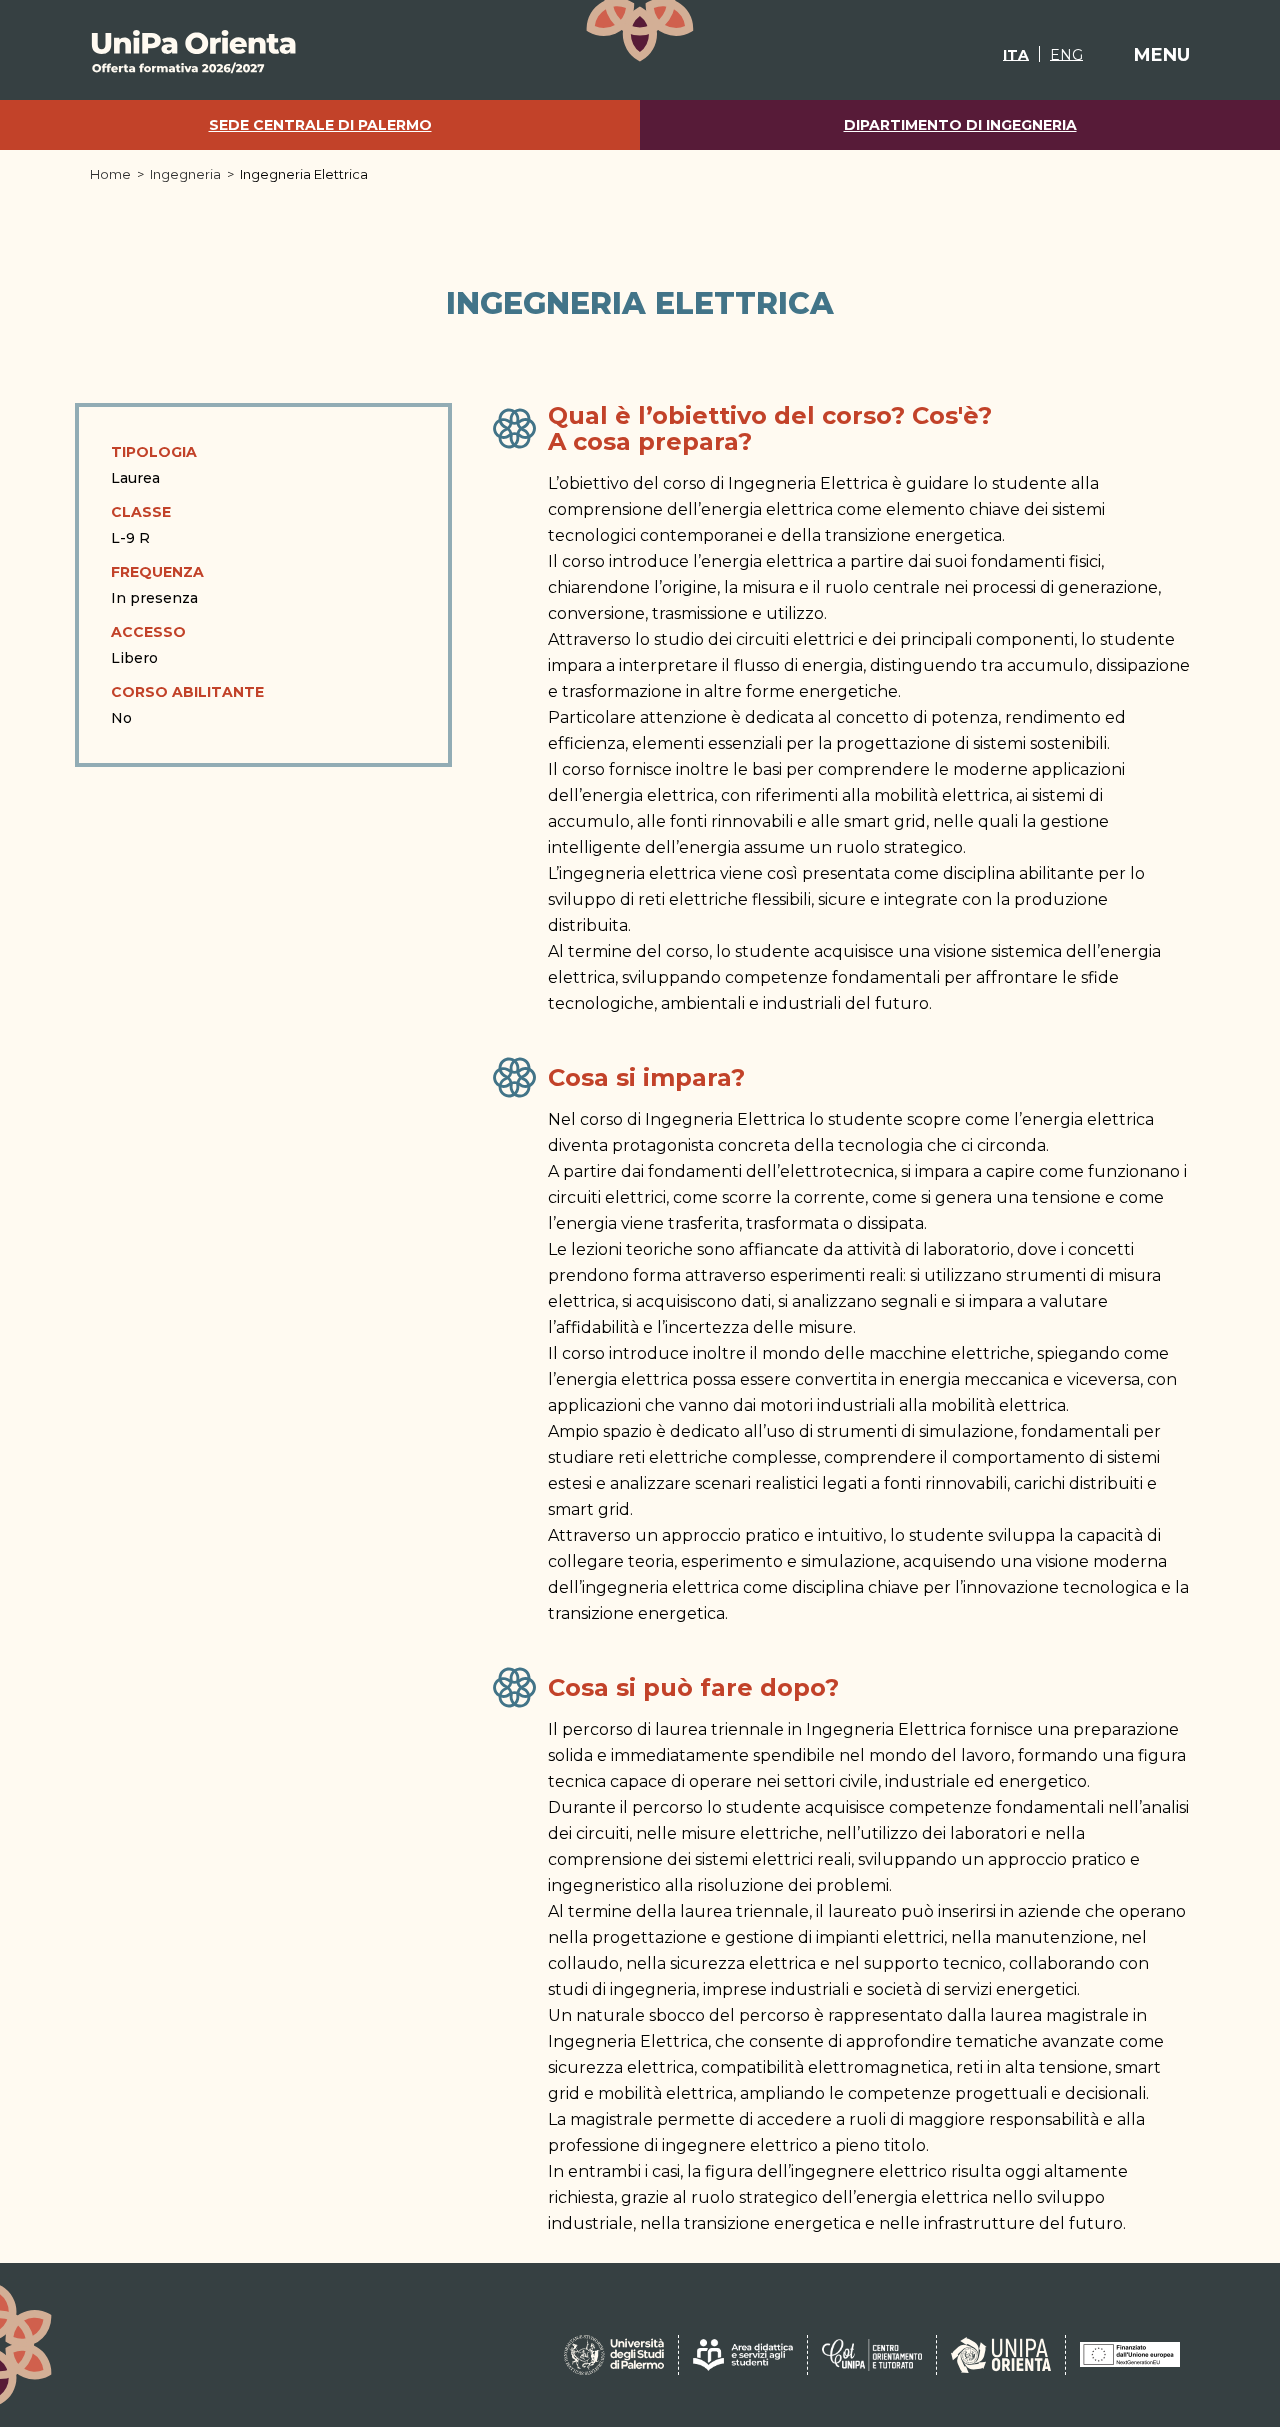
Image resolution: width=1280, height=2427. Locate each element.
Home (110, 174)
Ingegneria (185, 174)
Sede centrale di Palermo (320, 125)
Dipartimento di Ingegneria (960, 125)
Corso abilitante (187, 692)
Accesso (148, 632)
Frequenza (157, 572)
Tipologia (154, 452)
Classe (141, 512)
